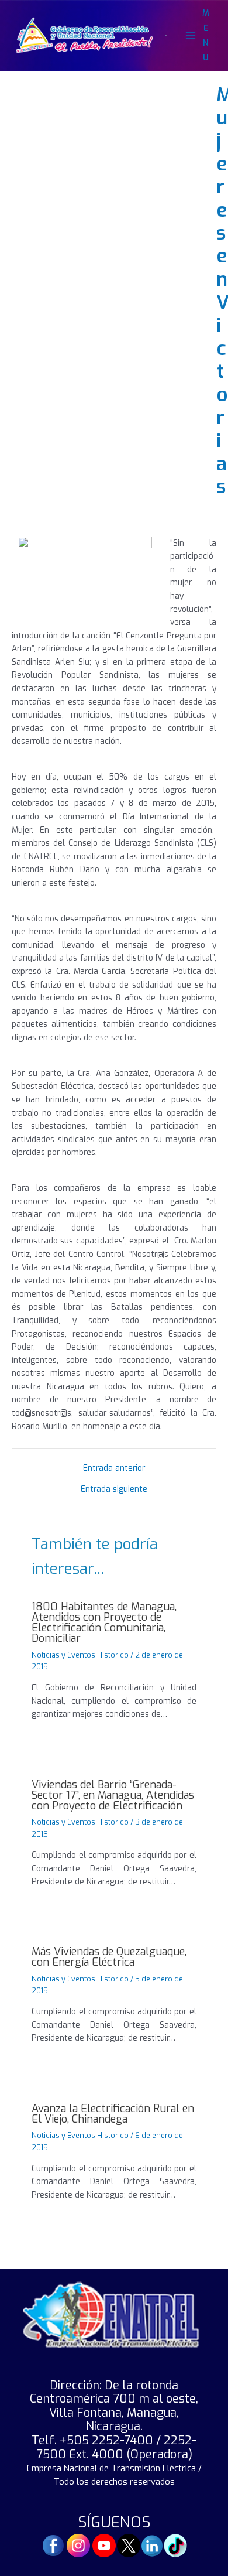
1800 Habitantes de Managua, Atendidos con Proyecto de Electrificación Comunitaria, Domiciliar (104, 1623)
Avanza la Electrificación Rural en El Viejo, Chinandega (113, 2114)
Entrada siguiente (114, 1489)
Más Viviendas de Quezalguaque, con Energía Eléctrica (109, 1957)
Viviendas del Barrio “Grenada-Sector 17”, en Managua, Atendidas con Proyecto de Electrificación (113, 1795)
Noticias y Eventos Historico (80, 1655)
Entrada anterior (114, 1468)
